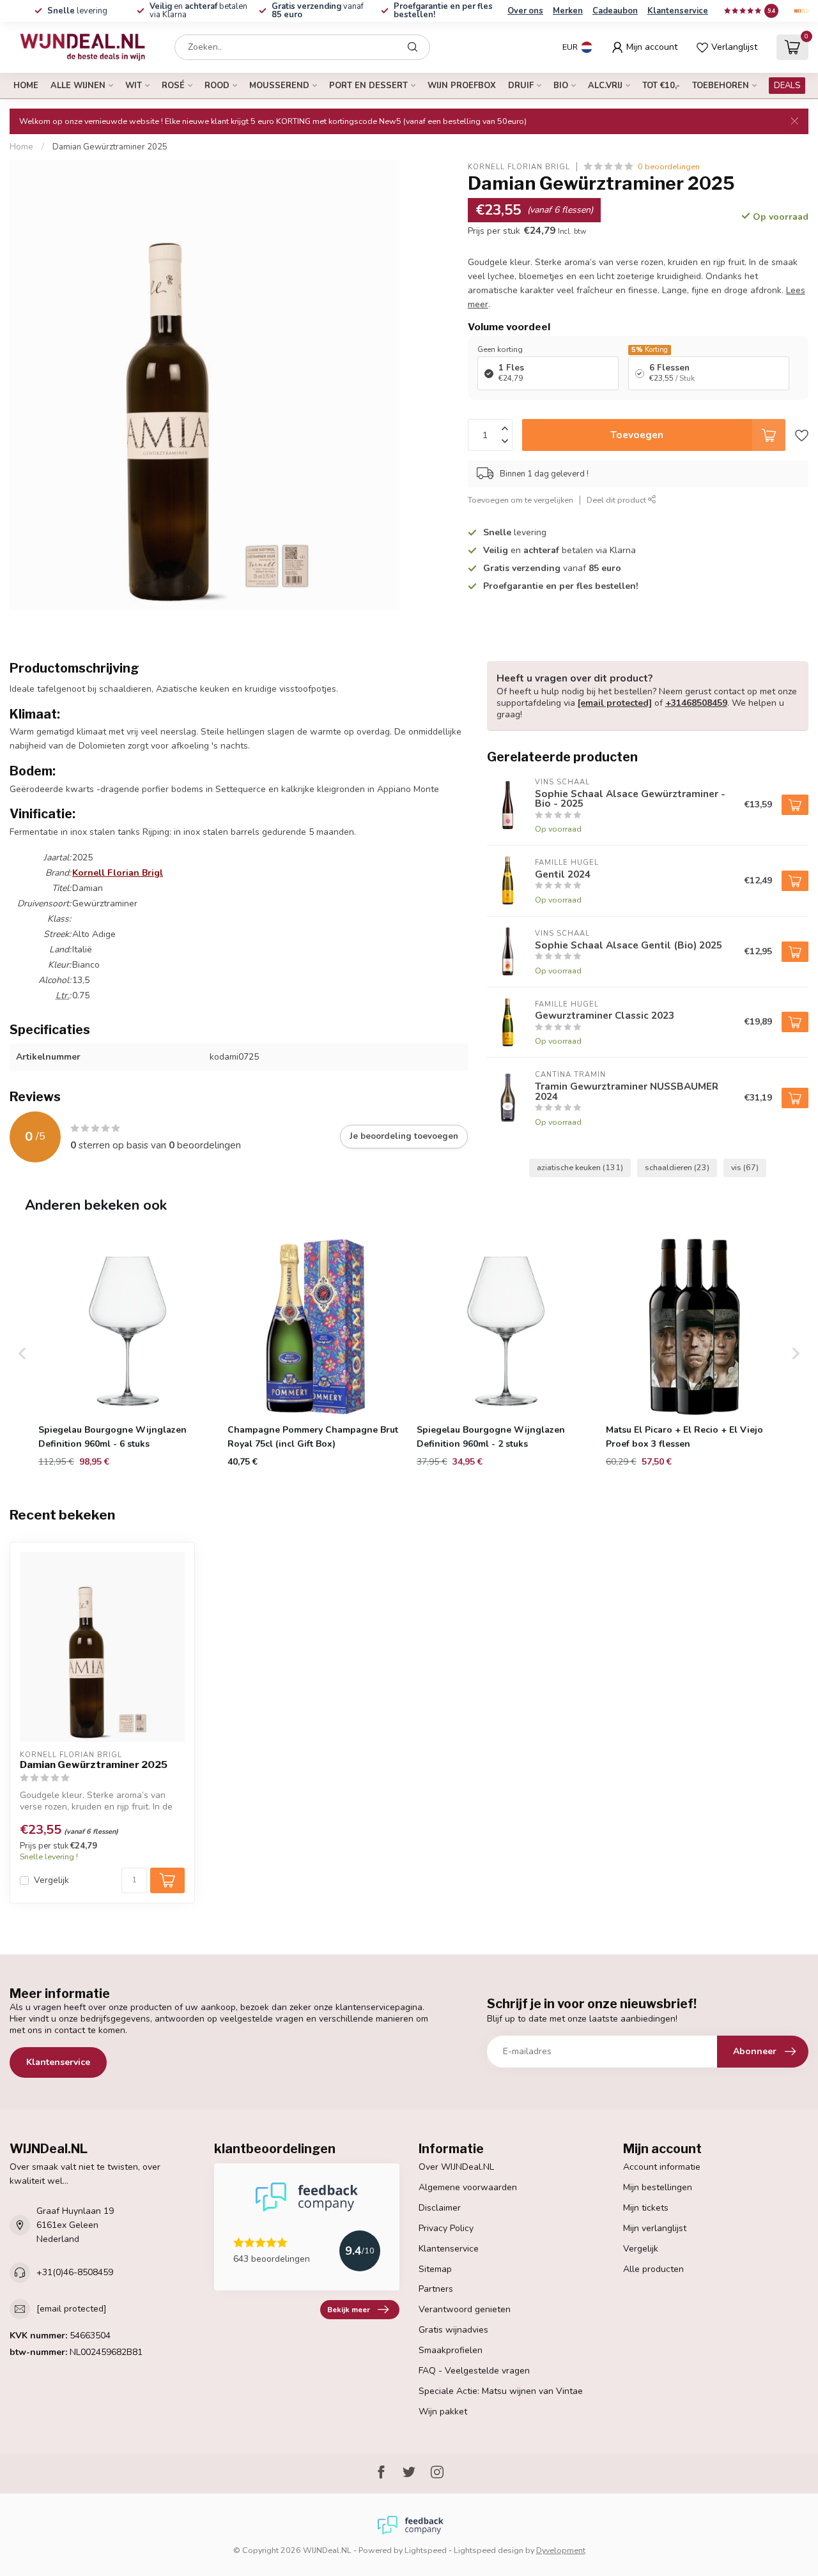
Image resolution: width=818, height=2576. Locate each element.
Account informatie (662, 2167)
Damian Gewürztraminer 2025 (110, 147)
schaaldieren (677, 1167)
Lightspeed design (489, 2550)
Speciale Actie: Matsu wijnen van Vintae (501, 2391)
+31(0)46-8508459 (75, 2272)
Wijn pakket (443, 2412)
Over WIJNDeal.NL (456, 2167)
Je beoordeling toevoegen (404, 1136)
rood (217, 86)
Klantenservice (678, 11)
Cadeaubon (615, 11)
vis (745, 1167)
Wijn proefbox (462, 86)
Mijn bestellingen (658, 2187)
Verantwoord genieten (465, 2309)
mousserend (279, 86)
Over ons (525, 11)
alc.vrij (605, 86)
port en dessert (368, 86)
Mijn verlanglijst (655, 2228)
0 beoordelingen (669, 166)
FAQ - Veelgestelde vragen (474, 2371)
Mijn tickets (646, 2208)
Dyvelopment (561, 2550)
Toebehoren (721, 86)
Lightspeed (426, 2550)
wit (134, 86)
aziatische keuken (580, 1167)
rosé (173, 86)
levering (77, 11)
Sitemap (435, 2269)
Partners (436, 2289)
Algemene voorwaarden (468, 2187)
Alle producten (653, 2269)
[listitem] (127, 1353)
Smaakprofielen (451, 2350)
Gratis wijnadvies (453, 2330)
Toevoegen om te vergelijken (521, 499)
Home (26, 86)
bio (561, 86)
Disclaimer (440, 2208)
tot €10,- (661, 86)
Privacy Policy (446, 2228)
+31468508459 (696, 703)
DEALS (787, 86)
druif (521, 86)
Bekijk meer (349, 2310)
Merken (568, 11)
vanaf (318, 11)
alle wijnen (78, 86)
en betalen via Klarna (198, 11)
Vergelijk (51, 1880)
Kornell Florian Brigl (519, 166)
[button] (22, 1353)
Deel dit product (617, 499)
